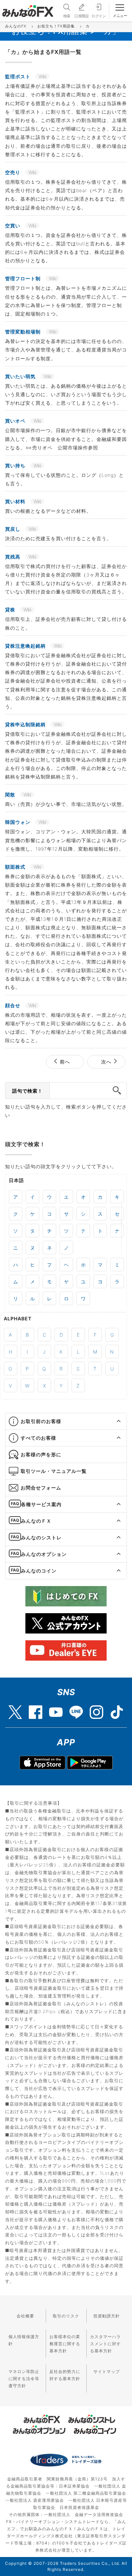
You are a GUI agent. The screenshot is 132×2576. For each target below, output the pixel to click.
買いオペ (16, 421)
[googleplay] (90, 1763)
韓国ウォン (18, 822)
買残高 (13, 557)
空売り (13, 172)
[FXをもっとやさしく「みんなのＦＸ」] (28, 8)
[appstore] (42, 1763)
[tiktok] (117, 1709)
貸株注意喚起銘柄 (26, 646)
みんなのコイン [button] (39, 1571)
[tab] (66, 1422)
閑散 (11, 795)
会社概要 (25, 2316)
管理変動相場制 (24, 332)
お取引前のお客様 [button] (41, 1421)
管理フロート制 (24, 278)
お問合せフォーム (41, 1488)
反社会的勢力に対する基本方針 (65, 2375)
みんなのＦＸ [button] (36, 1521)
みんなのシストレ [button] (41, 1537)
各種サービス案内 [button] (41, 1504)
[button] (113, 1421)
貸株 (11, 610)
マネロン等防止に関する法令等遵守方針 (24, 2379)
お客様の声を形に (41, 1454)
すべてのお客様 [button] (38, 1438)
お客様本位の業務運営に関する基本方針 (65, 2344)
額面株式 (16, 867)
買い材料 (16, 501)
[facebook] (36, 1709)
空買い (13, 226)
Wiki (42, 76)
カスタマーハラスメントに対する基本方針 (105, 2344)
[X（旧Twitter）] (15, 1709)
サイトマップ (107, 2371)
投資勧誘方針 (107, 2316)
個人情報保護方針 (24, 2340)
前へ (65, 1062)
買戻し (13, 529)
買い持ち (16, 465)
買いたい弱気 (21, 376)
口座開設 (82, 16)
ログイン (98, 16)
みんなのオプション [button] (44, 1554)
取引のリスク (66, 2316)
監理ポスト (18, 76)
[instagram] (96, 1709)
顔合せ (13, 1005)
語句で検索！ (27, 1091)
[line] (76, 1709)
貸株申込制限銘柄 (26, 724)
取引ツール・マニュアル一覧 (54, 1471)
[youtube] (56, 1709)
